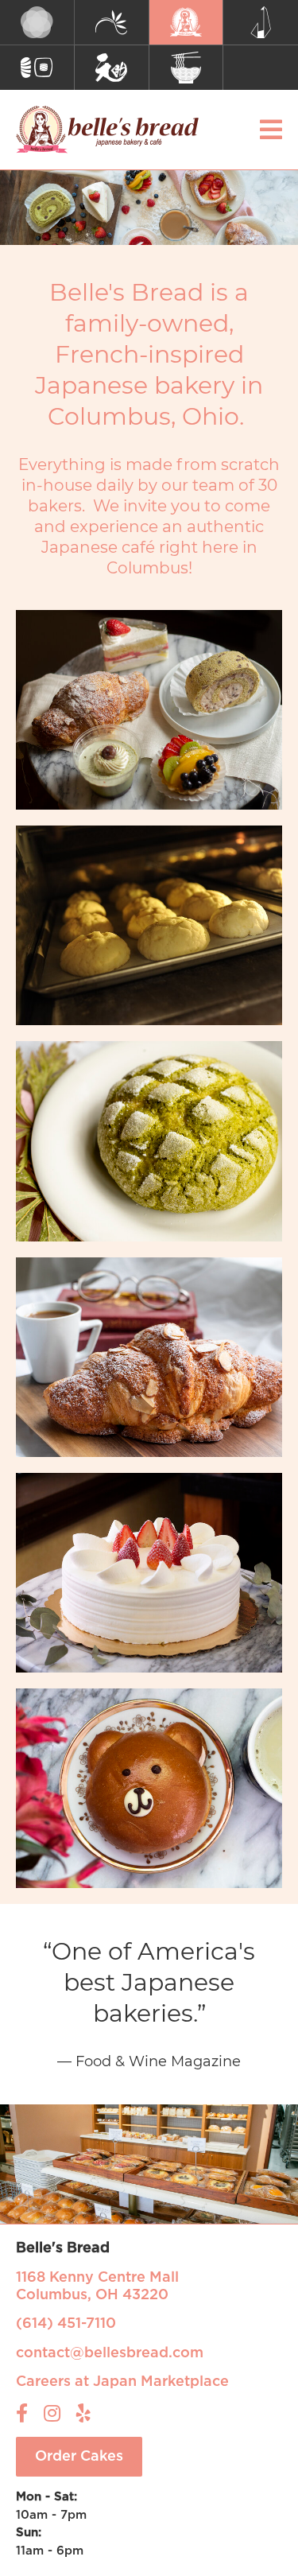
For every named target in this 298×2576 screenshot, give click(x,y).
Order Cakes (79, 2457)
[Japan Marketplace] (37, 23)
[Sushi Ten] (37, 68)
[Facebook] (22, 2413)
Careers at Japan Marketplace (122, 2382)
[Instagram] (52, 2413)
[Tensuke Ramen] (187, 68)
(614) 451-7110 (66, 2324)
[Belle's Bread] (187, 23)
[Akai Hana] (112, 23)
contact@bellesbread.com (110, 2353)
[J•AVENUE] (261, 23)
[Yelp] (83, 2413)
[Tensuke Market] (112, 68)
